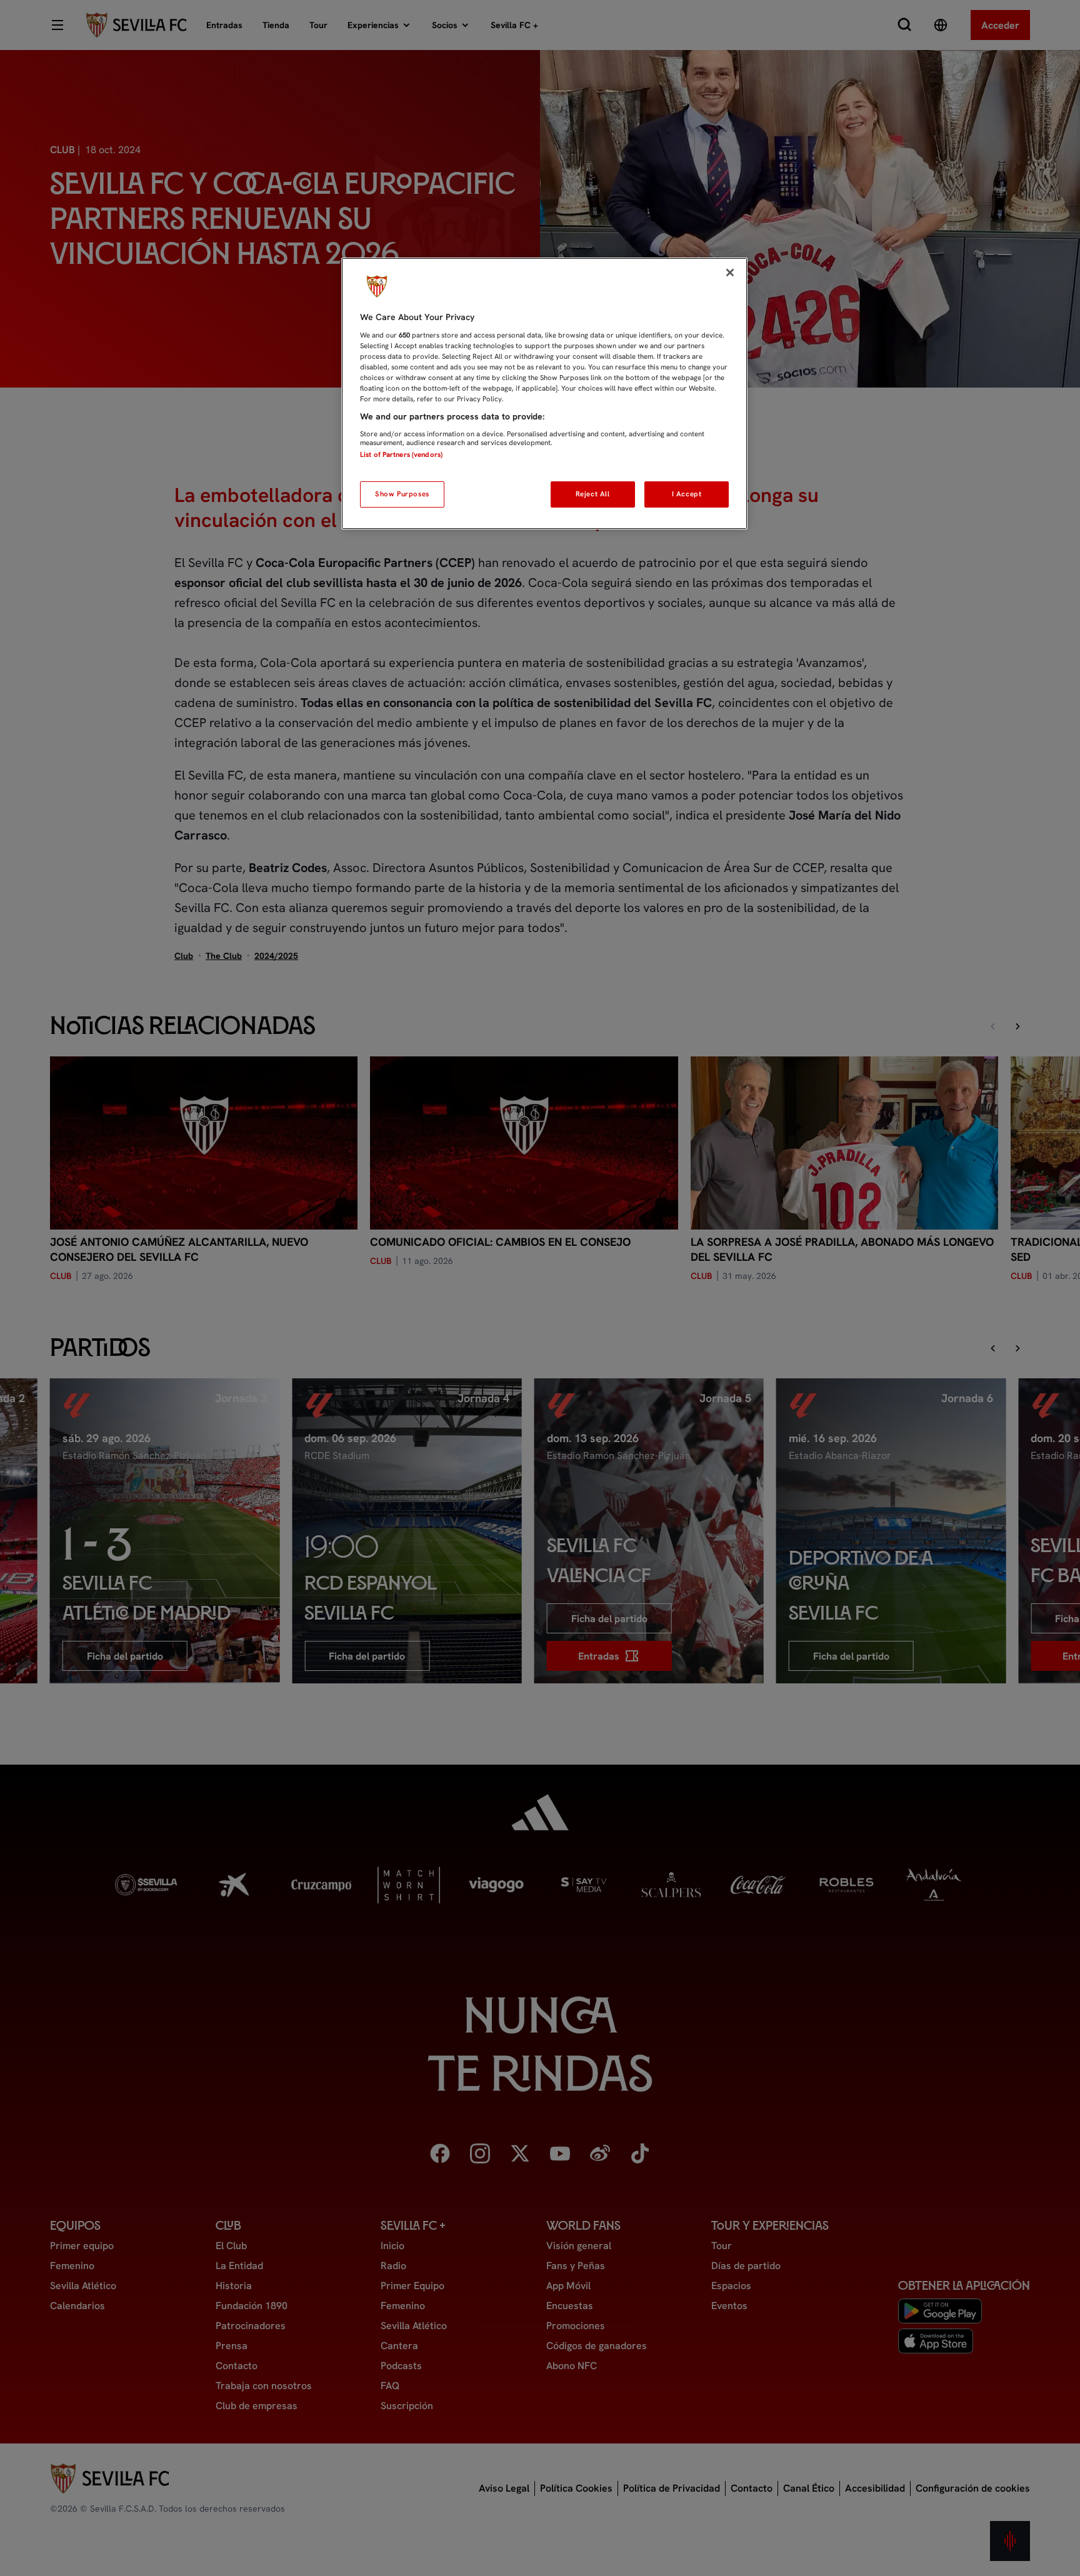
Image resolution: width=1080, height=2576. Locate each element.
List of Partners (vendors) (401, 454)
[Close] (730, 273)
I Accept (687, 494)
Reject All (593, 494)
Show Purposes (402, 494)
